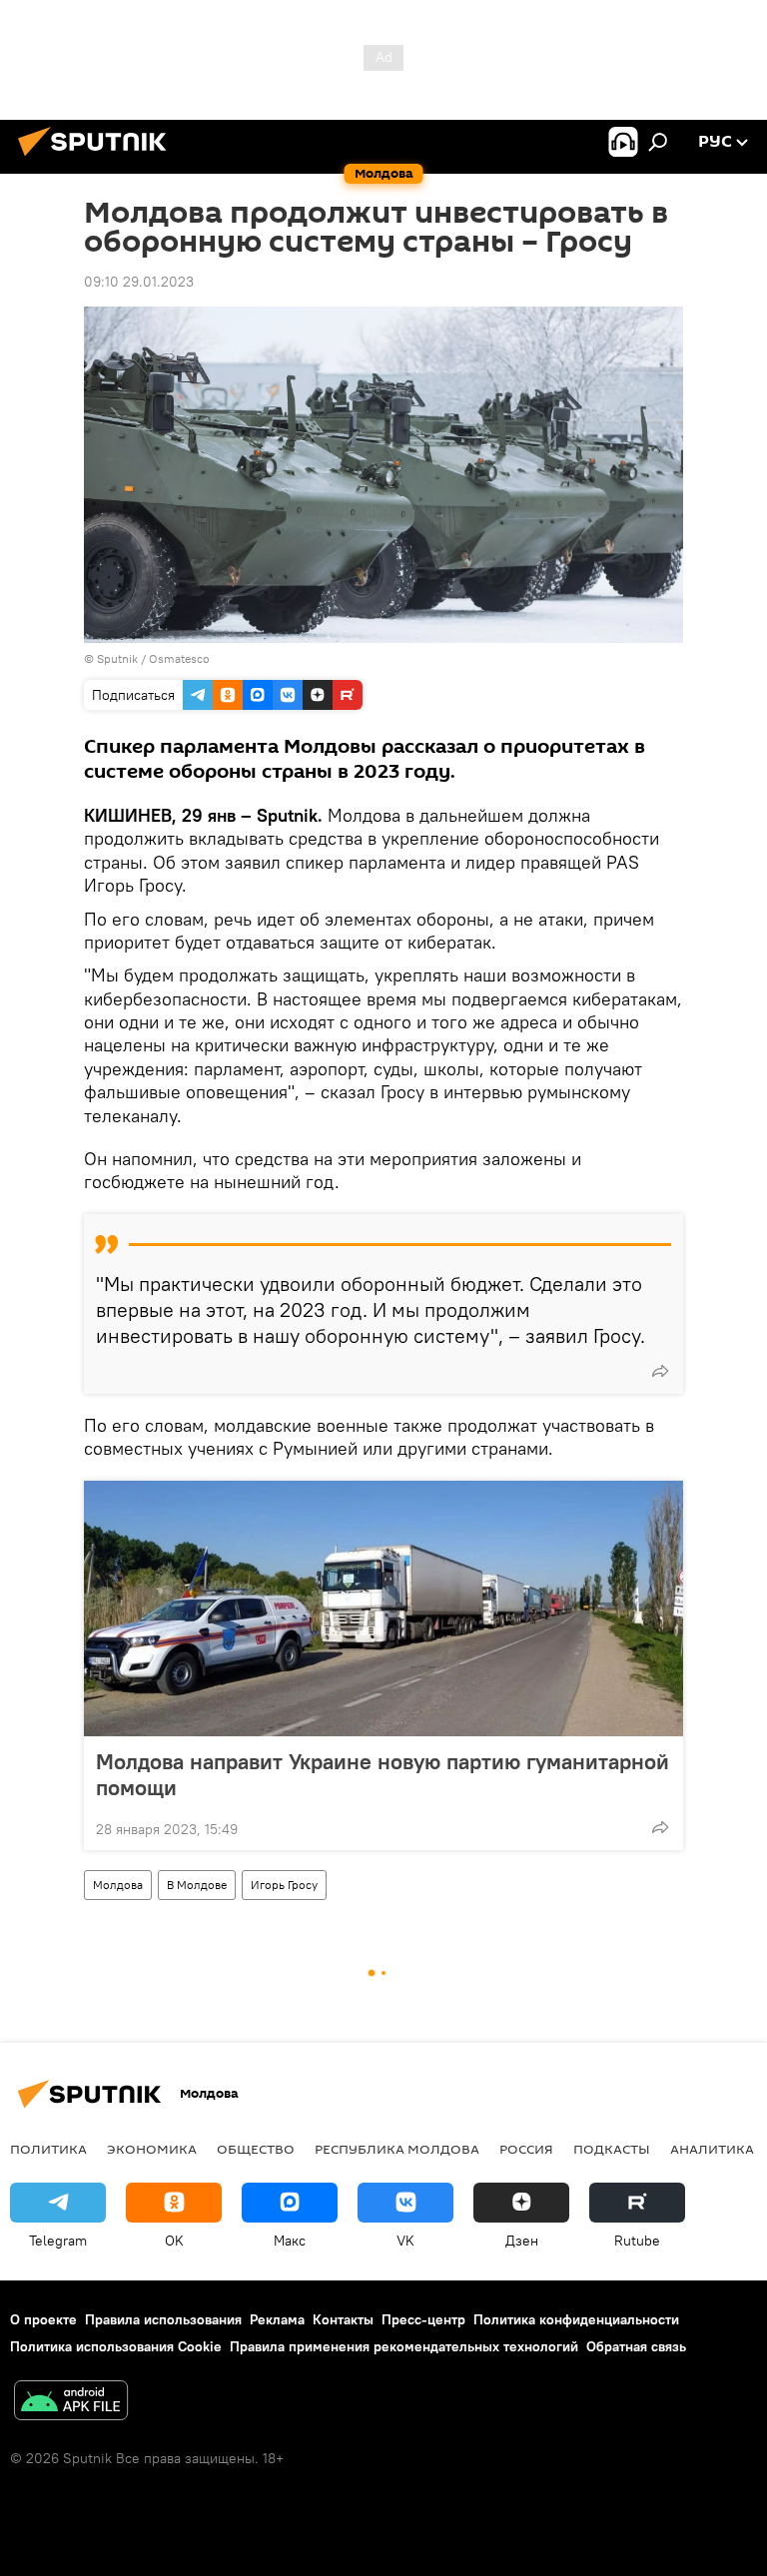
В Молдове (197, 1885)
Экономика (152, 2149)
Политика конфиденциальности (576, 2319)
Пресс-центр (423, 2319)
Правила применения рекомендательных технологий (404, 2346)
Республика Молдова (397, 2149)
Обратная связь (636, 2346)
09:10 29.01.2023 (139, 282)
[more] (660, 1371)
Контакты (343, 2319)
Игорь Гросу (284, 1885)
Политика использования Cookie (116, 2346)
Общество (256, 2149)
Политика (48, 2149)
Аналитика (712, 2149)
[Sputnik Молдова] (98, 159)
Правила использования (163, 2319)
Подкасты (612, 2149)
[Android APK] (71, 2403)
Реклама (277, 2319)
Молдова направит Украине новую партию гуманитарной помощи (383, 1774)
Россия (526, 2149)
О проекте (43, 2319)
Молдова (118, 1885)
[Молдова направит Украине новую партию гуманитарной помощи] (383, 1609)
